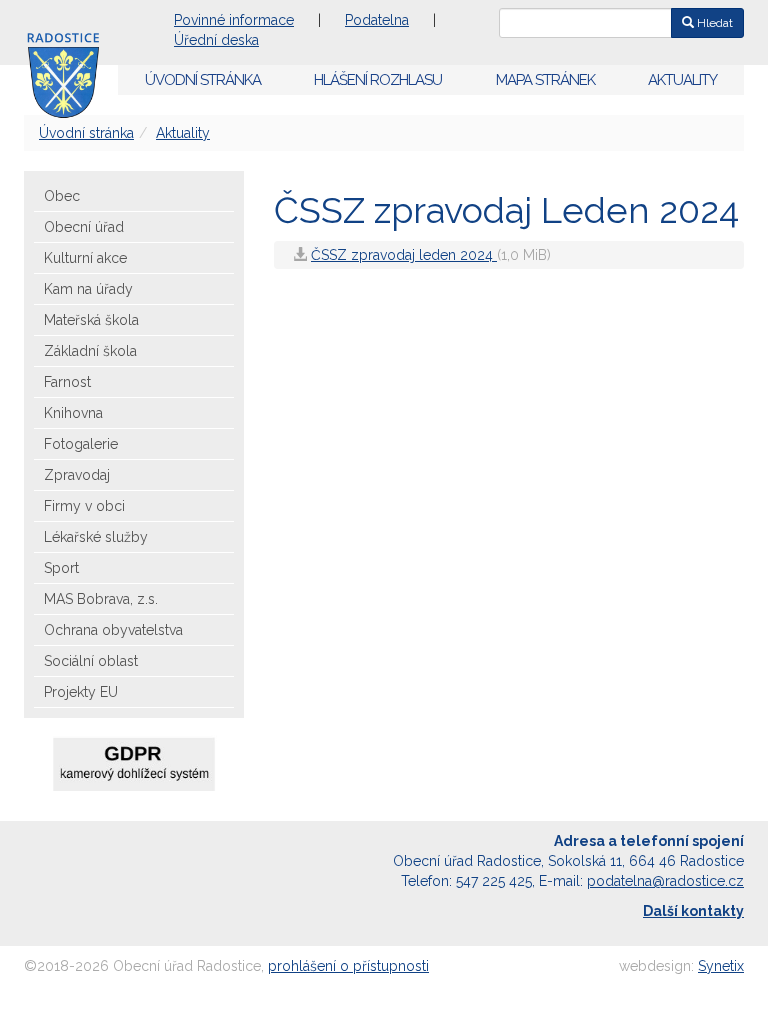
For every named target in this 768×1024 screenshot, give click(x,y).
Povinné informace (234, 20)
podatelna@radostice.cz (665, 881)
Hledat (713, 23)
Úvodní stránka (203, 80)
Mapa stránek (545, 80)
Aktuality (682, 80)
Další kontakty (693, 911)
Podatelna (377, 20)
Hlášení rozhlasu (378, 80)
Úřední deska (216, 40)
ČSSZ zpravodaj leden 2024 (404, 255)
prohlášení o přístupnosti (348, 966)
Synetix (721, 966)
